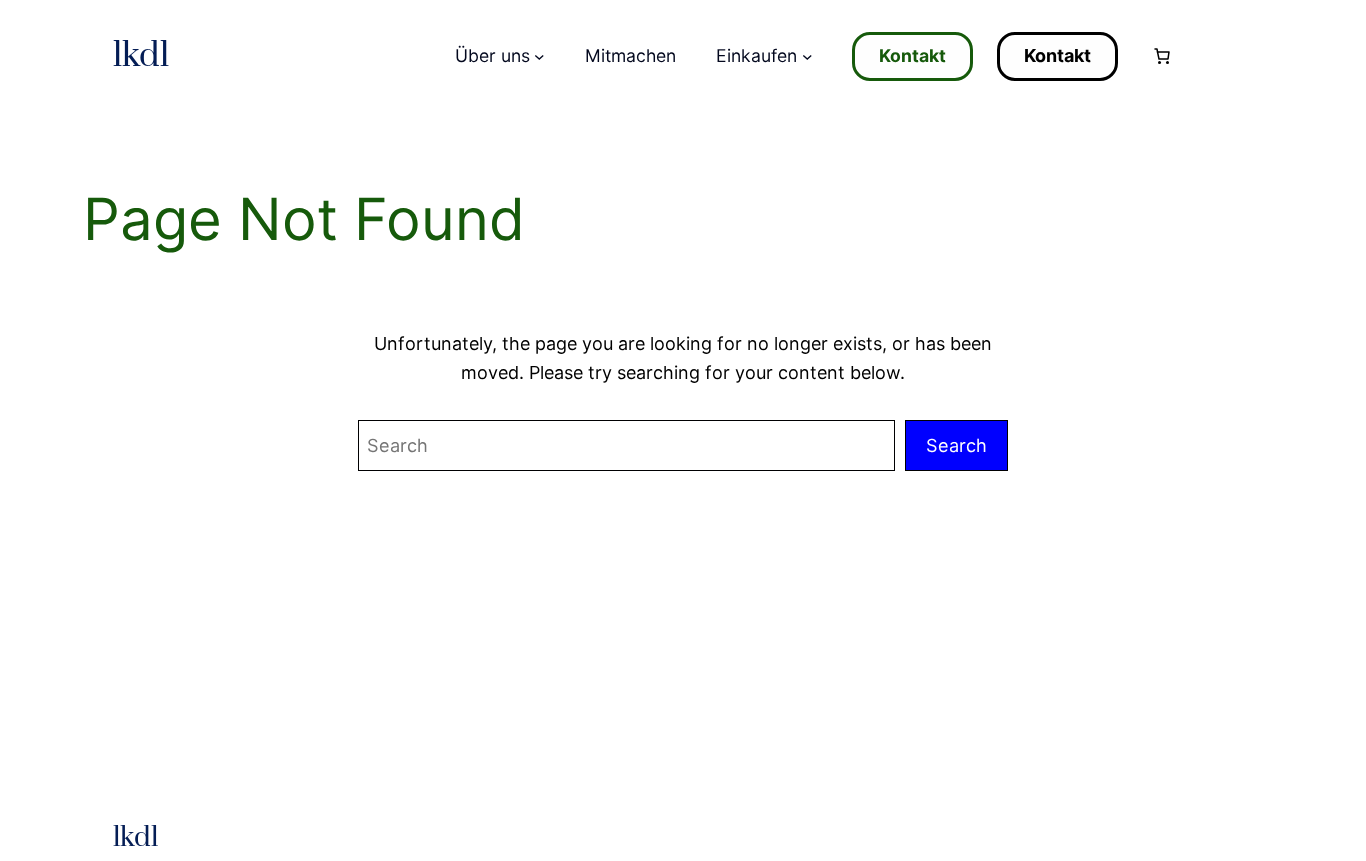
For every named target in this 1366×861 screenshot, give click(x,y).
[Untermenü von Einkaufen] (807, 56)
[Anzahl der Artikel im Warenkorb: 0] (1162, 56)
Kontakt (912, 55)
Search (956, 445)
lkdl (141, 56)
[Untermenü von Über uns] (539, 56)
